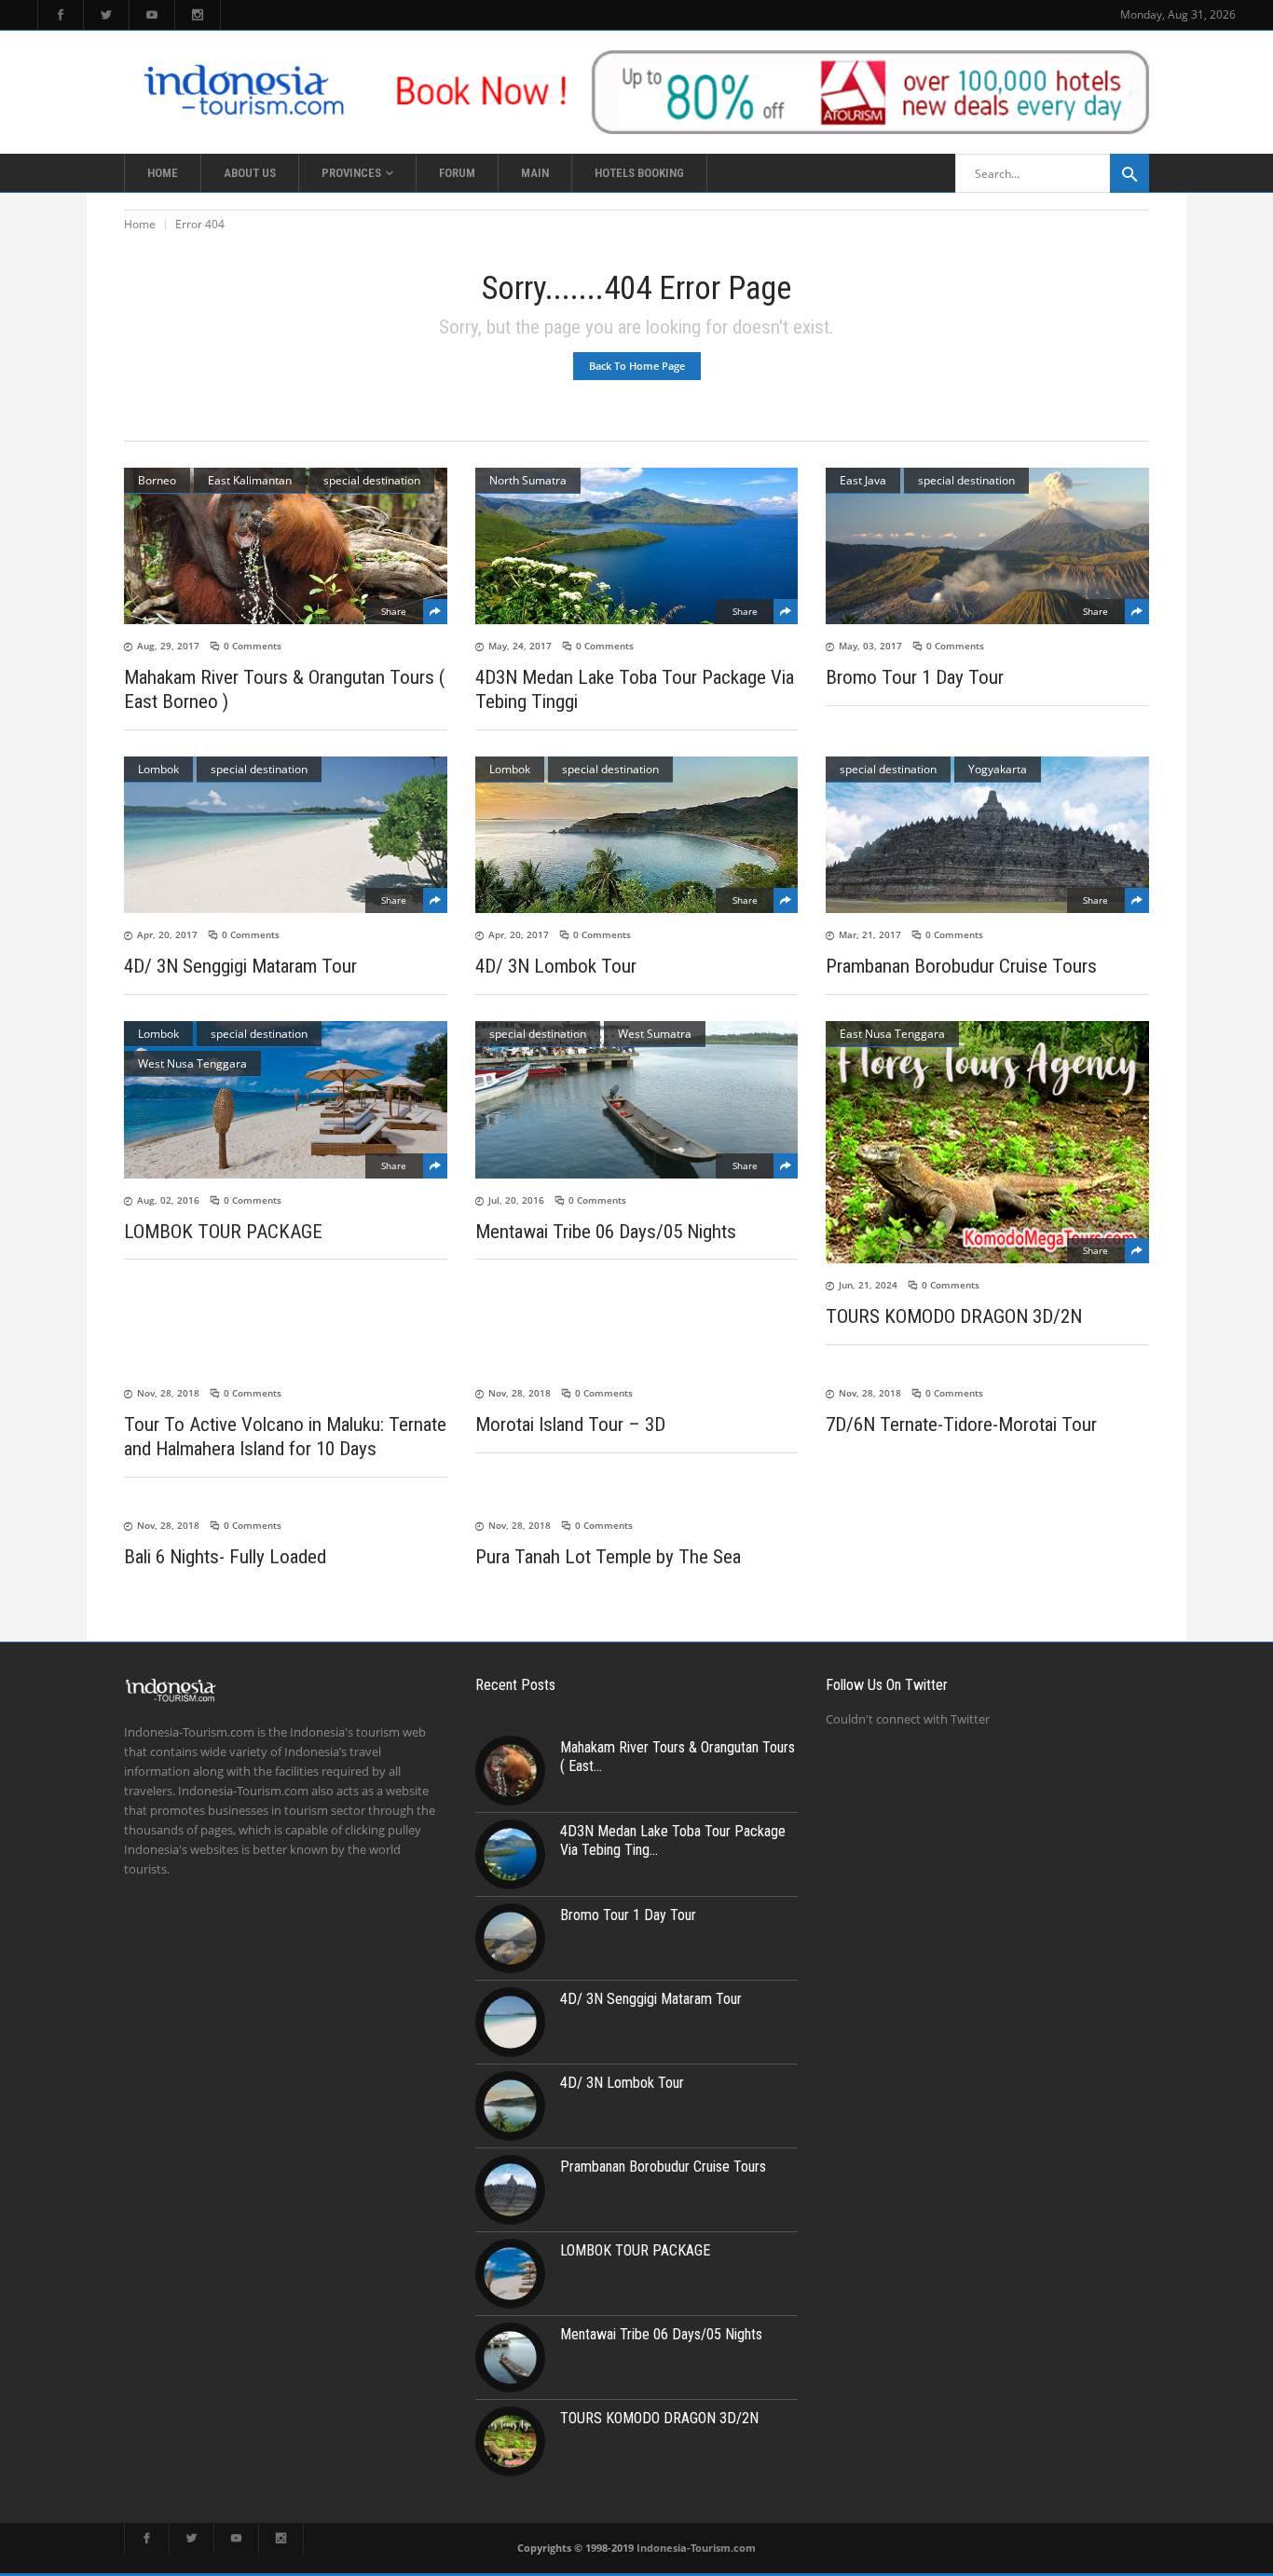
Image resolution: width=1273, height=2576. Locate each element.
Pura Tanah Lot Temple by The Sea (608, 1557)
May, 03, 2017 (870, 646)
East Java (863, 480)
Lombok (158, 769)
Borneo (157, 480)
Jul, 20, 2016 (516, 1200)
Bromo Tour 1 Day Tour (915, 677)
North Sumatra (528, 480)
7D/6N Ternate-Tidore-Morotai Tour (961, 1424)
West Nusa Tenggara (192, 1063)
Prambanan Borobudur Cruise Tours (961, 966)
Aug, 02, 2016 (168, 1200)
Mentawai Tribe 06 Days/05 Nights (606, 1231)
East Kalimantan (250, 480)
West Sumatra (655, 1034)
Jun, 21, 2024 (868, 1285)
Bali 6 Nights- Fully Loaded (225, 1557)
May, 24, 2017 (520, 646)
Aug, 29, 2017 (168, 646)
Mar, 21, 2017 (870, 934)
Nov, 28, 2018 (168, 1393)
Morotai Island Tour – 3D (570, 1424)
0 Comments (253, 646)
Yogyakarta (998, 769)
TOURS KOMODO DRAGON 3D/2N (954, 1316)
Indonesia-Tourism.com (696, 2548)
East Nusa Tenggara (892, 1034)
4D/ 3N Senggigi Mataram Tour (240, 966)
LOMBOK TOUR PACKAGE (223, 1231)
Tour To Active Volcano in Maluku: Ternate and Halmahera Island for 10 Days (285, 1437)
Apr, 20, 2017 (167, 934)
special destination (372, 480)
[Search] (1129, 173)
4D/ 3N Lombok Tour (556, 966)
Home (140, 224)
